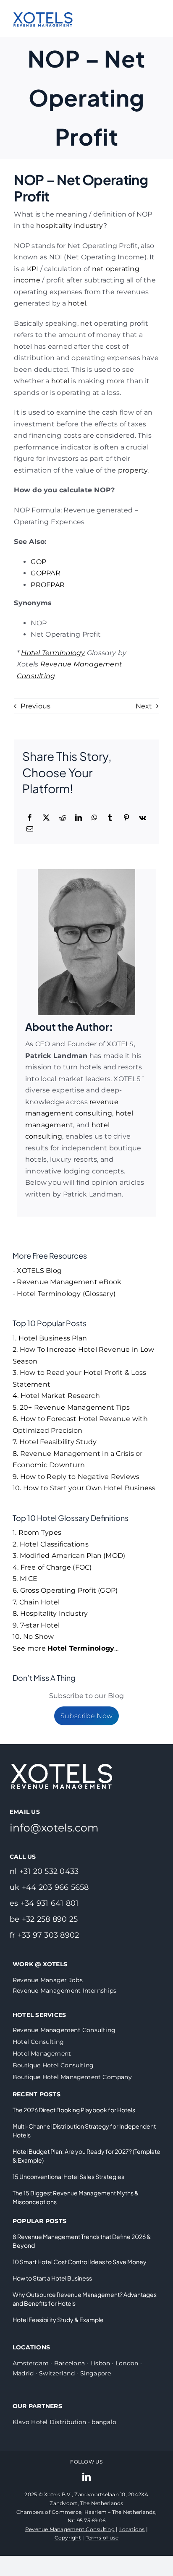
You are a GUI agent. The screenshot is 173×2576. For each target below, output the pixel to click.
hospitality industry (70, 226)
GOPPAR (45, 573)
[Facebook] (30, 818)
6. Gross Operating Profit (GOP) (65, 1590)
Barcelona (69, 2363)
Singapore (96, 2373)
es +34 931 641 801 (44, 1903)
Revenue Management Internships (64, 1991)
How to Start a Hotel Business (52, 2278)
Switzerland (57, 2373)
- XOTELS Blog (37, 1271)
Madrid (23, 2373)
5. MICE (25, 1579)
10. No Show (33, 1637)
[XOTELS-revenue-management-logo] (43, 7)
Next (144, 706)
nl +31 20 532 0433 (44, 1871)
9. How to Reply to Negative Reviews (76, 1477)
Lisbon (100, 2363)
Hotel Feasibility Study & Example (58, 2320)
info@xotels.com (54, 1828)
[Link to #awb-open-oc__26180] (156, 18)
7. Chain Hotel (36, 1602)
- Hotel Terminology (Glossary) (64, 1294)
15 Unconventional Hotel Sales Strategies (68, 2176)
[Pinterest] (126, 818)
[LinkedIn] (79, 818)
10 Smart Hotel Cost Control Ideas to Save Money (80, 2262)
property (133, 470)
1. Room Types (37, 1532)
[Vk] (143, 818)
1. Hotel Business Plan (50, 1338)
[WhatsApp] (94, 818)
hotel (77, 303)
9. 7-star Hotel (36, 1625)
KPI (33, 269)
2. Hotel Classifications (51, 1544)
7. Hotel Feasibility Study (55, 1442)
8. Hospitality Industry (50, 1613)
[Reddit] (63, 818)
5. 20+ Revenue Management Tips (71, 1407)
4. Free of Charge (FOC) (52, 1567)
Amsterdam (31, 2363)
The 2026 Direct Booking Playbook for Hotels (74, 2110)
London (127, 2363)
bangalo (104, 2422)
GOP (38, 562)
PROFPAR (48, 585)
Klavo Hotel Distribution (50, 2422)
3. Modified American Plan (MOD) (69, 1556)
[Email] (30, 829)
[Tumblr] (110, 818)
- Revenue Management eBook (67, 1282)
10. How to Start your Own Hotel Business (84, 1488)
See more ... (66, 1648)
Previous (35, 706)
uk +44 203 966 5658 (49, 1887)
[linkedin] (86, 2477)
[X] (46, 818)
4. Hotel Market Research (56, 1396)
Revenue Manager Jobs (48, 1980)
